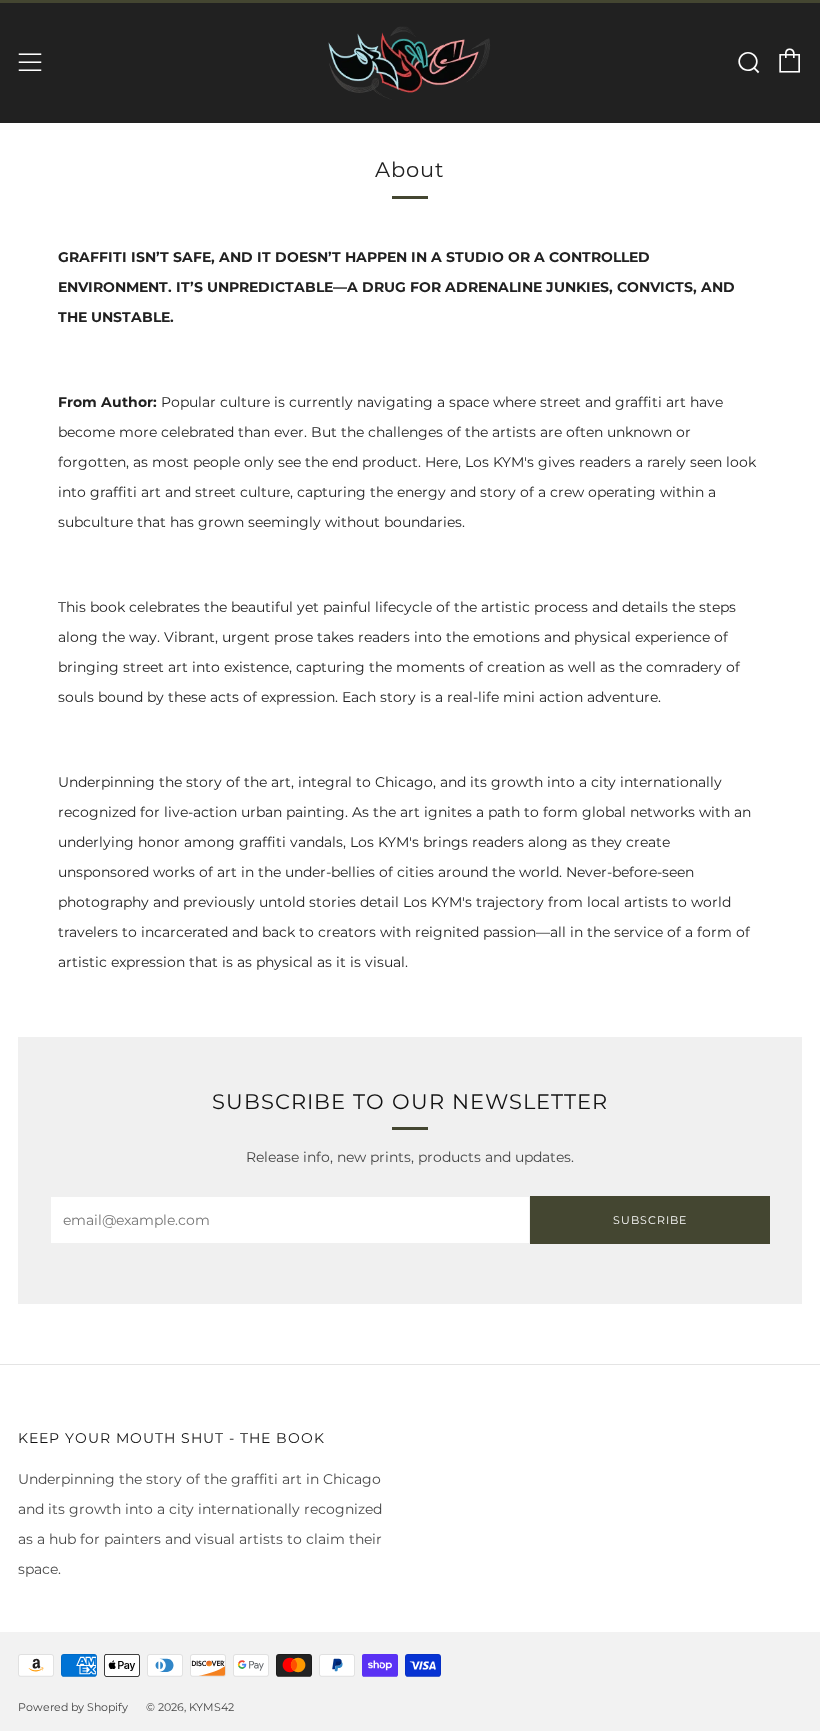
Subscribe (650, 1220)
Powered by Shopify (73, 1707)
